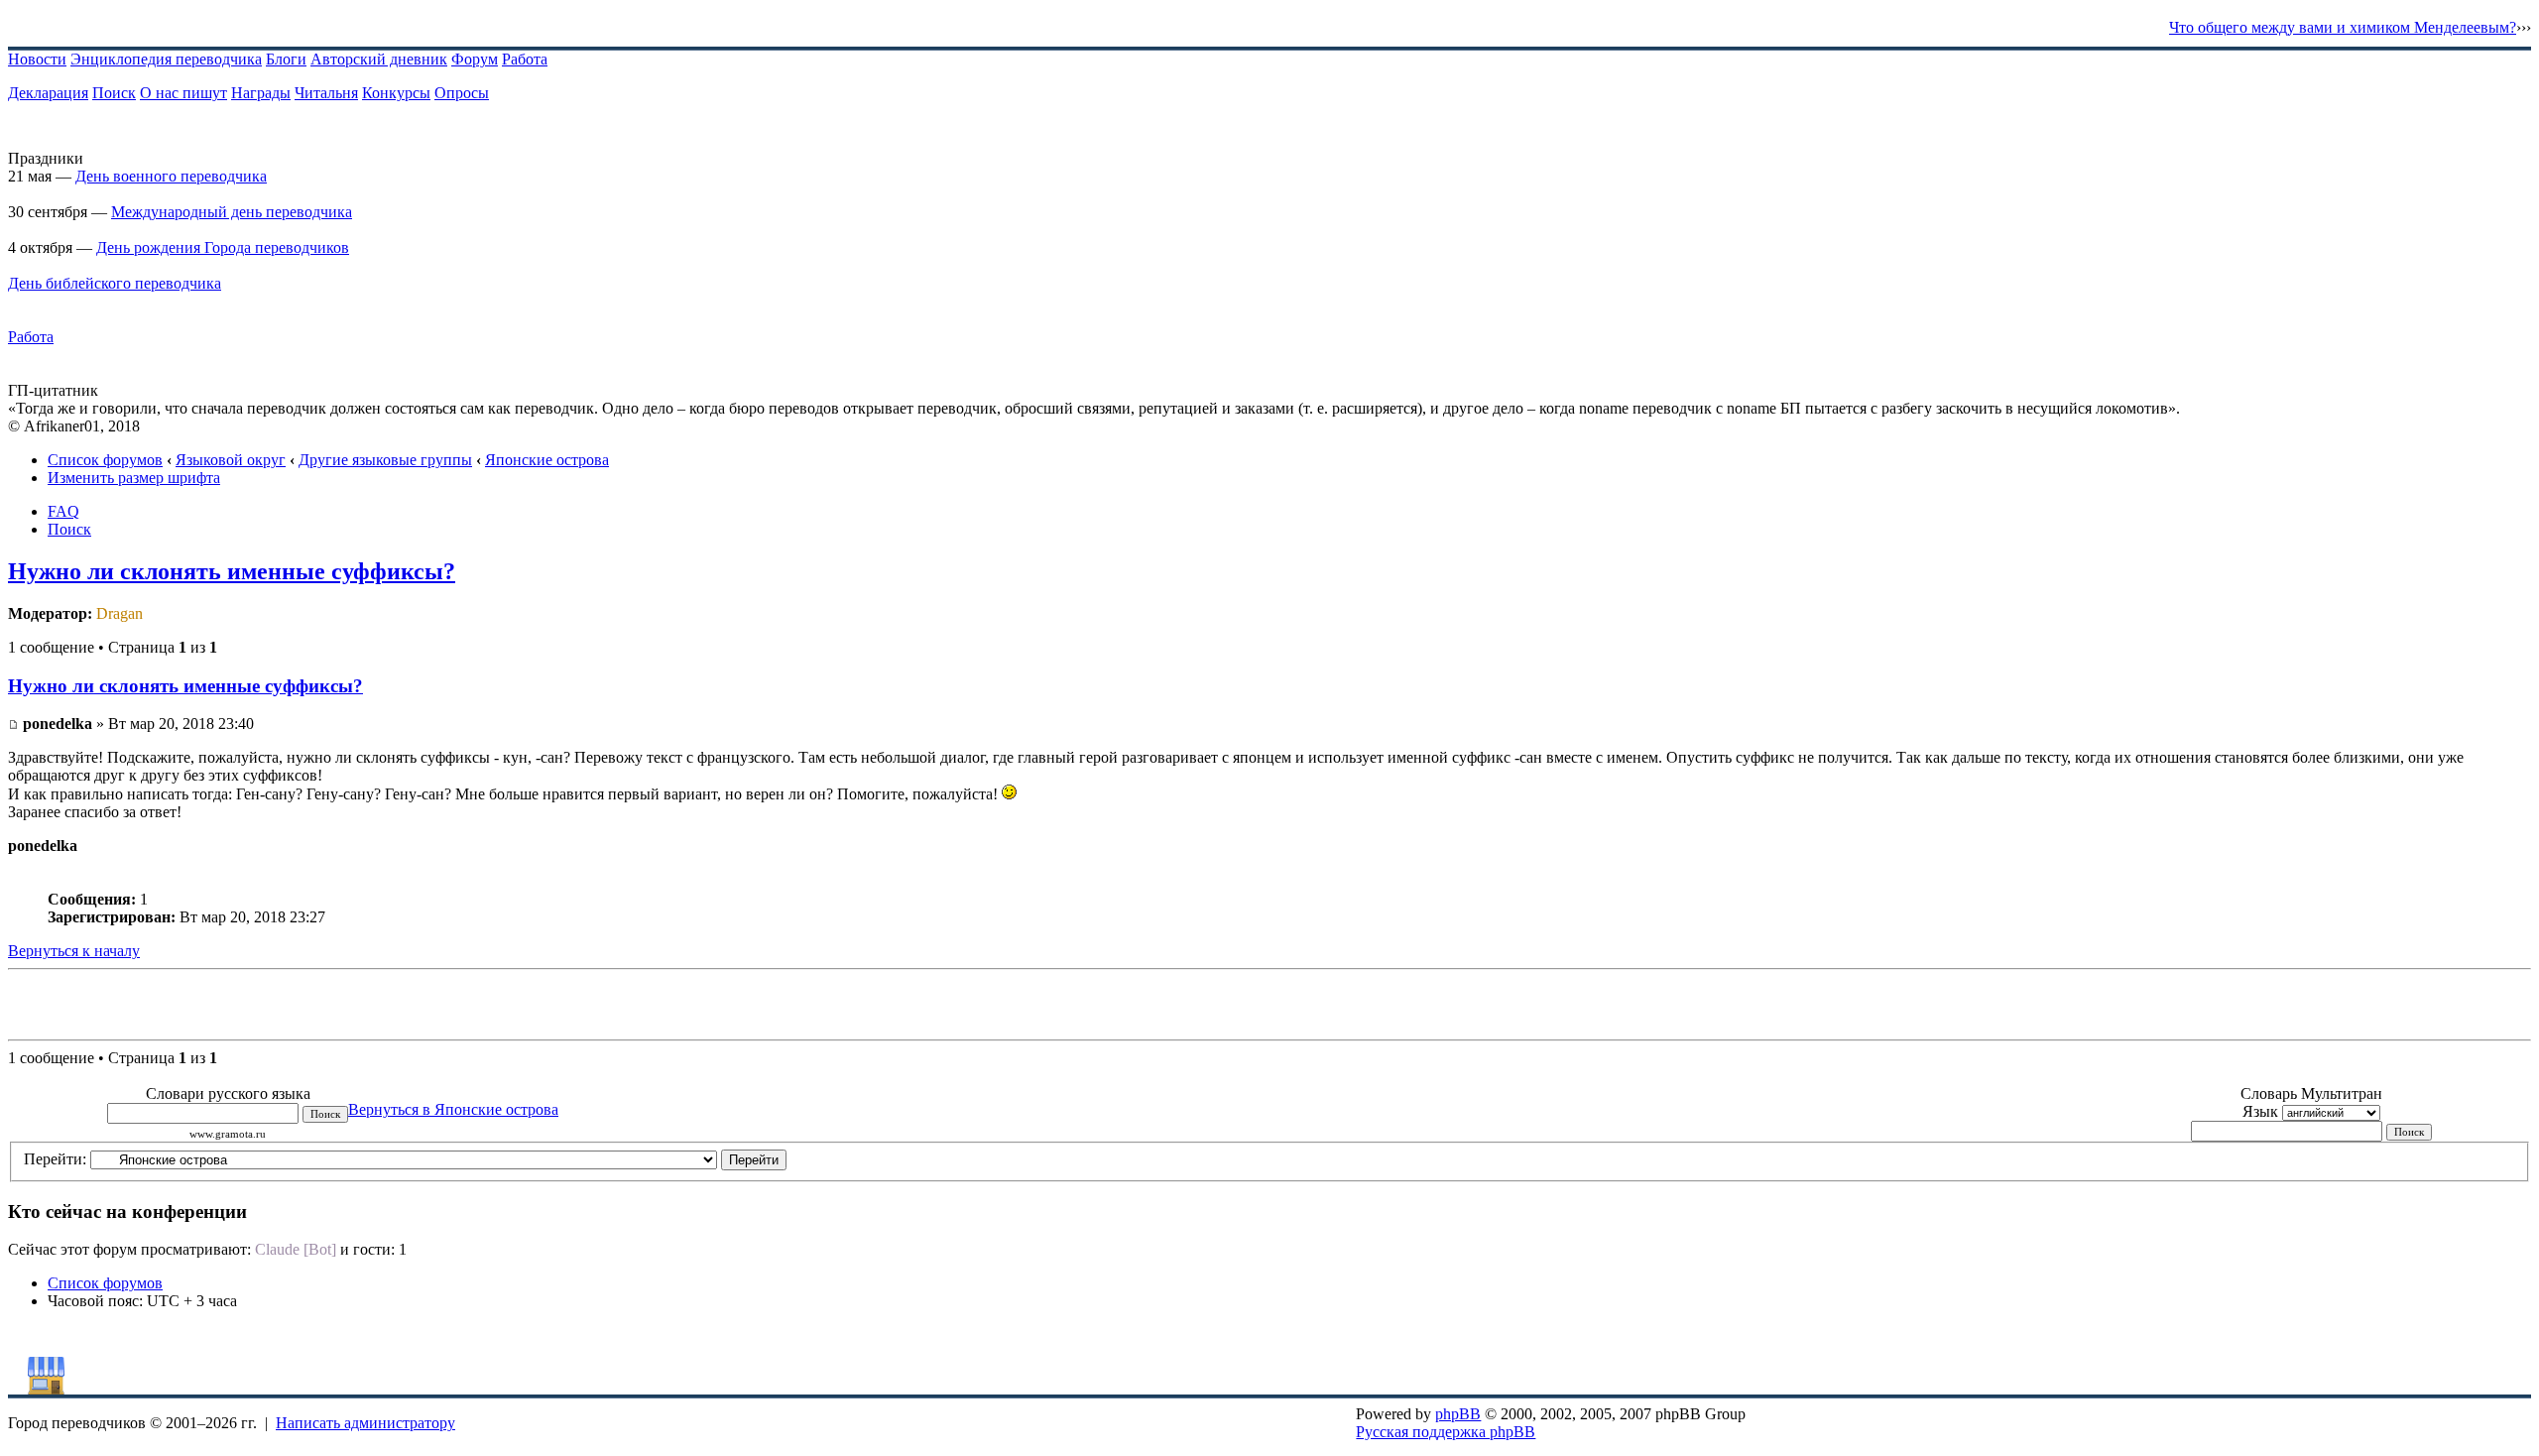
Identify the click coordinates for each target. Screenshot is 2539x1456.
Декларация (48, 93)
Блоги (286, 59)
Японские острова (547, 460)
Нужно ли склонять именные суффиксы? (232, 571)
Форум (475, 59)
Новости (37, 59)
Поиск (114, 93)
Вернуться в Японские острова (453, 1109)
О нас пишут (183, 93)
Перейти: (55, 1159)
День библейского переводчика (115, 283)
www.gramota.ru (228, 1134)
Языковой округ (231, 460)
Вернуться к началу (74, 951)
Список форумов (105, 460)
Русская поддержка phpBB (1446, 1432)
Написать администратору (365, 1423)
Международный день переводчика (232, 212)
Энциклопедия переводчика (166, 59)
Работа (525, 59)
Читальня (326, 93)
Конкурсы (396, 93)
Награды (261, 93)
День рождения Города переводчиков (223, 247)
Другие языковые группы (385, 460)
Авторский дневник (379, 59)
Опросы (462, 93)
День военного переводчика (171, 176)
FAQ (63, 511)
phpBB (1458, 1414)
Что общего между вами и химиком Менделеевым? (2343, 27)
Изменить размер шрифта (134, 478)
